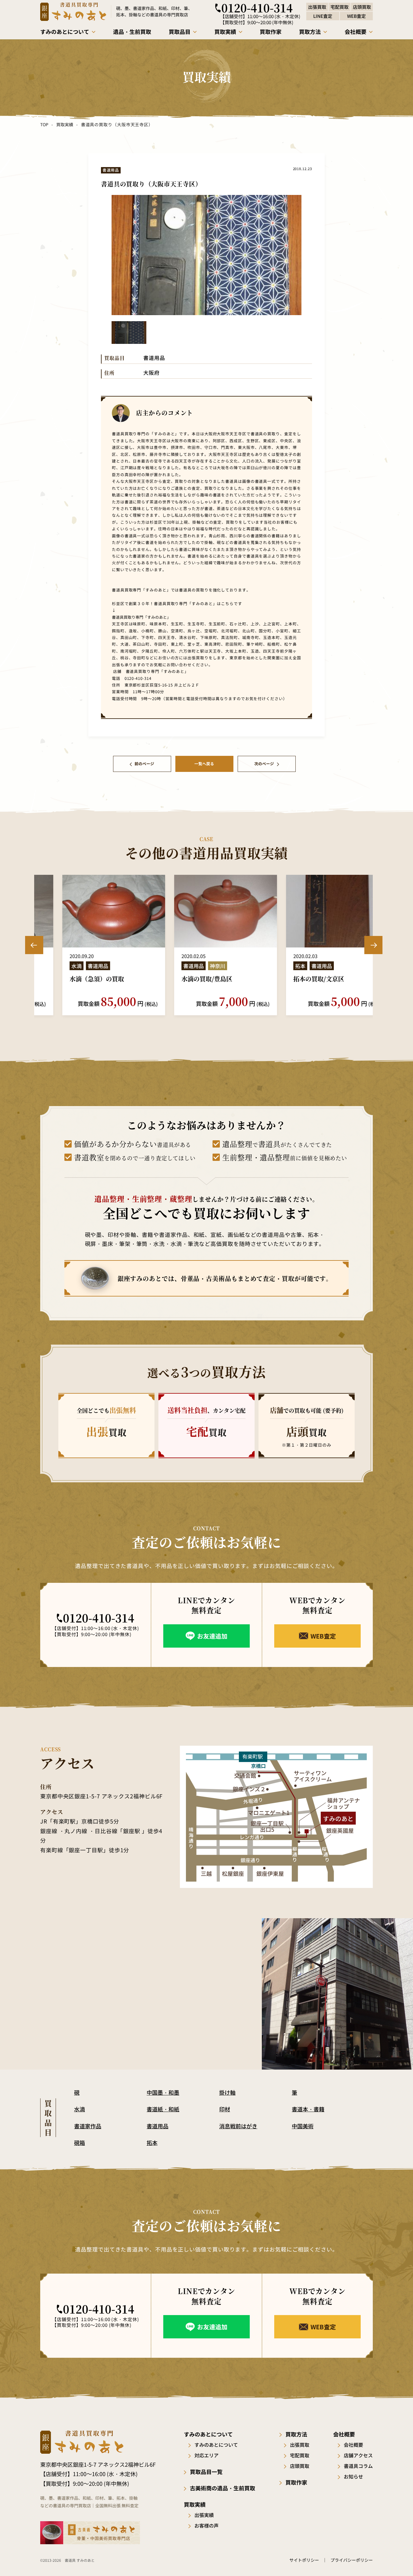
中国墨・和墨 (163, 2092)
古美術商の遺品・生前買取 (223, 2488)
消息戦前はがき (238, 2126)
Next (373, 945)
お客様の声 (207, 2525)
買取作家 (296, 2482)
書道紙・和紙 (163, 2109)
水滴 (80, 2109)
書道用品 (158, 2126)
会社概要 (353, 2445)
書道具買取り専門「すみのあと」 (141, 617)
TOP (44, 124)
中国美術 (303, 2126)
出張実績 (204, 2515)
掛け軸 (227, 2092)
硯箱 (80, 2143)
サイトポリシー (304, 2560)
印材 (225, 2109)
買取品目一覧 (206, 2472)
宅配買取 (300, 2455)
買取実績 (65, 124)
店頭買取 (300, 2466)
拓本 (152, 2143)
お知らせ (353, 2476)
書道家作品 (88, 2126)
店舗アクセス (358, 2455)
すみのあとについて (216, 2445)
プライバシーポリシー (352, 2560)
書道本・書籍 (308, 2109)
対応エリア (207, 2455)
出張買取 (300, 2445)
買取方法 (296, 2434)
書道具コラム (358, 2466)
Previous (34, 945)
